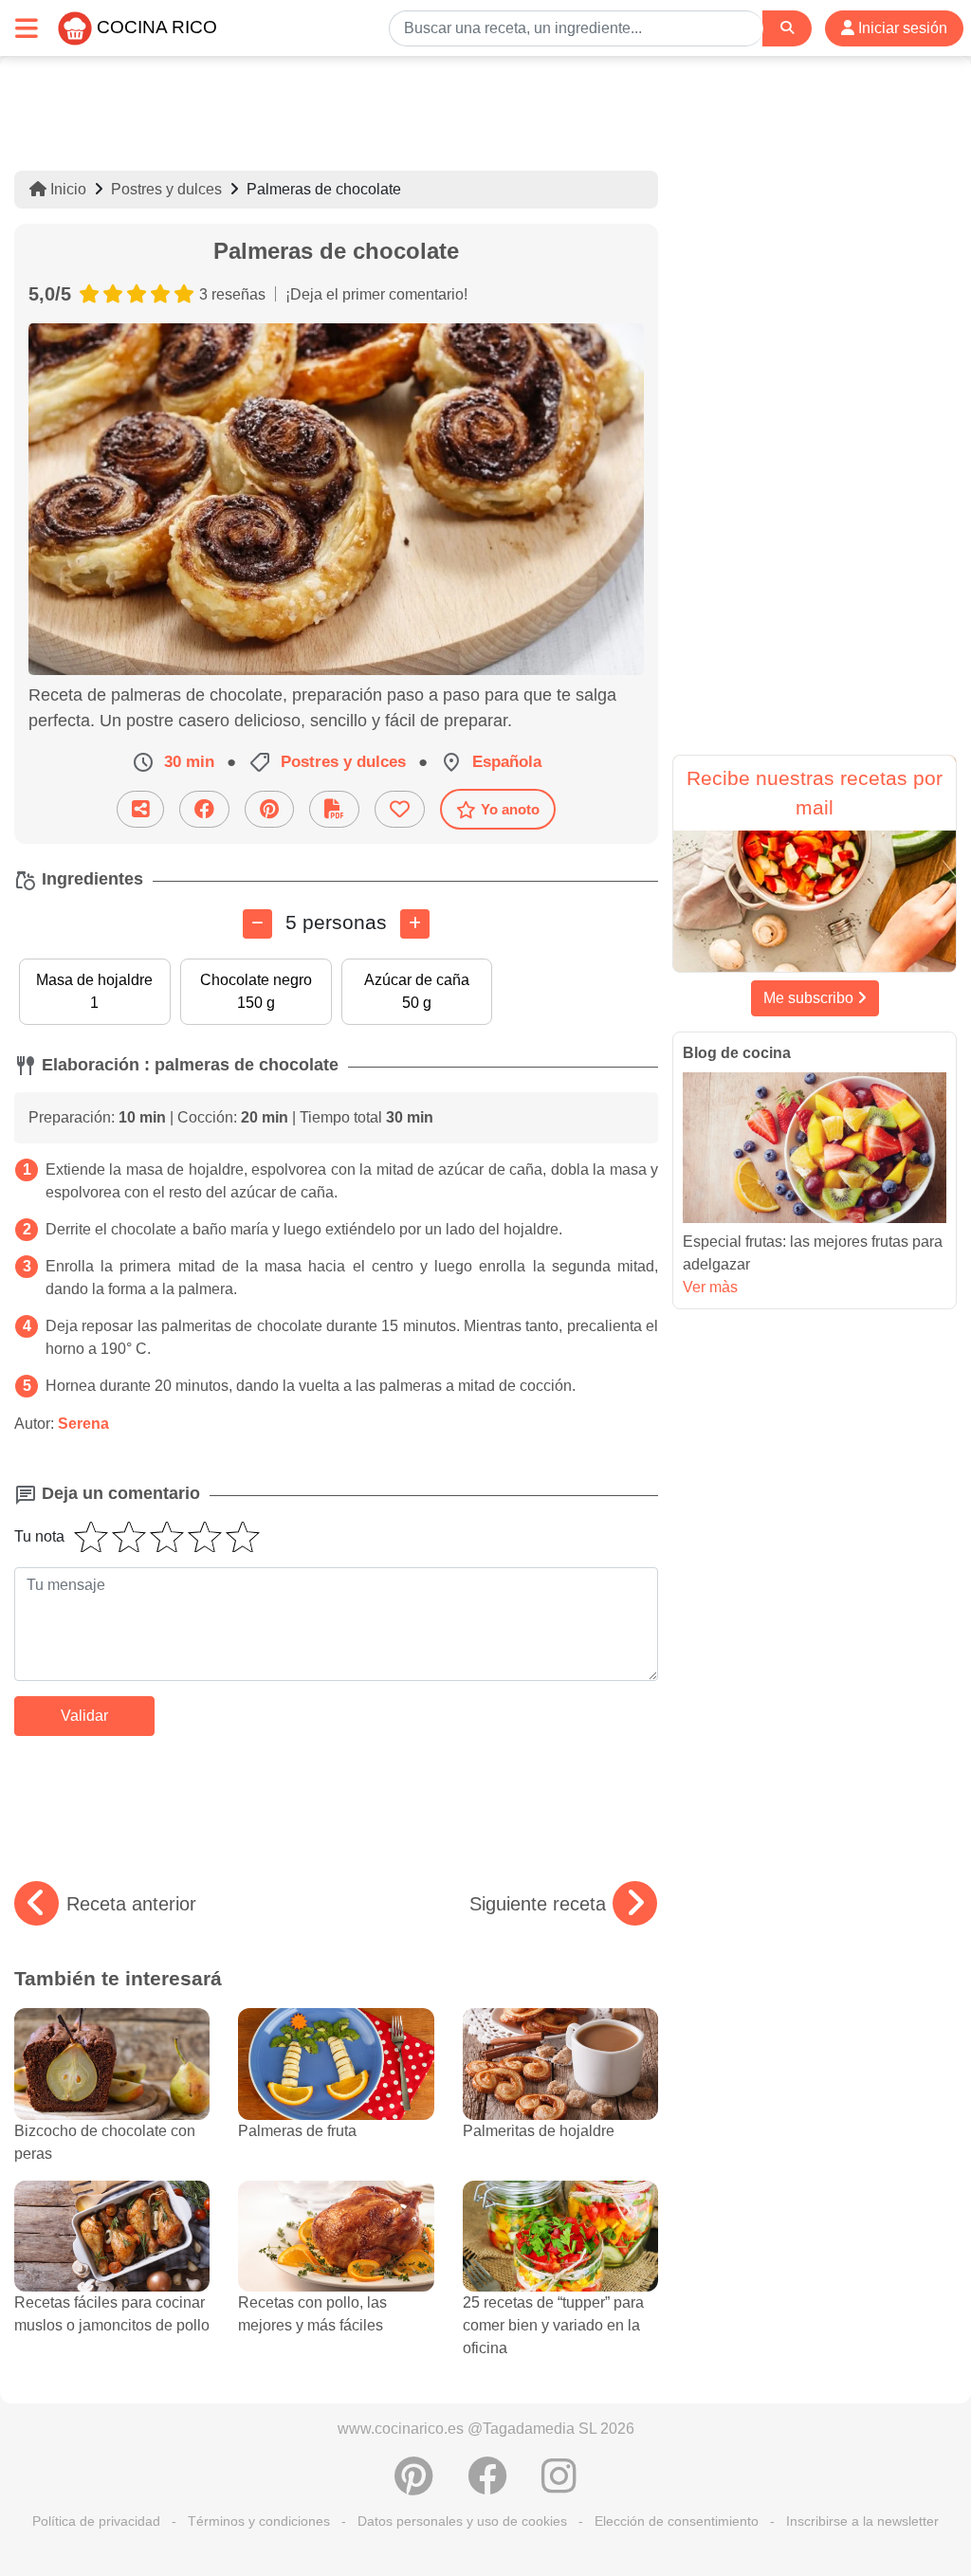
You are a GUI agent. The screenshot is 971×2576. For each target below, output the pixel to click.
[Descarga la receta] (334, 809)
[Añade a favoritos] (400, 809)
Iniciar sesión (901, 28)
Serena (83, 1424)
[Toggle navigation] (27, 28)
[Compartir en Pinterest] (269, 809)
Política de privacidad (96, 2521)
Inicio (66, 189)
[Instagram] (559, 2486)
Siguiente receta (538, 1904)
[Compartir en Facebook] (204, 809)
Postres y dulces (166, 189)
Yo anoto (510, 809)
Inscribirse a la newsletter (862, 2521)
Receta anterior (131, 1904)
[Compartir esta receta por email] (140, 809)
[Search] (787, 28)
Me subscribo (810, 998)
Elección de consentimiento (677, 2521)
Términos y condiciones (259, 2521)
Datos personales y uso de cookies (462, 2521)
